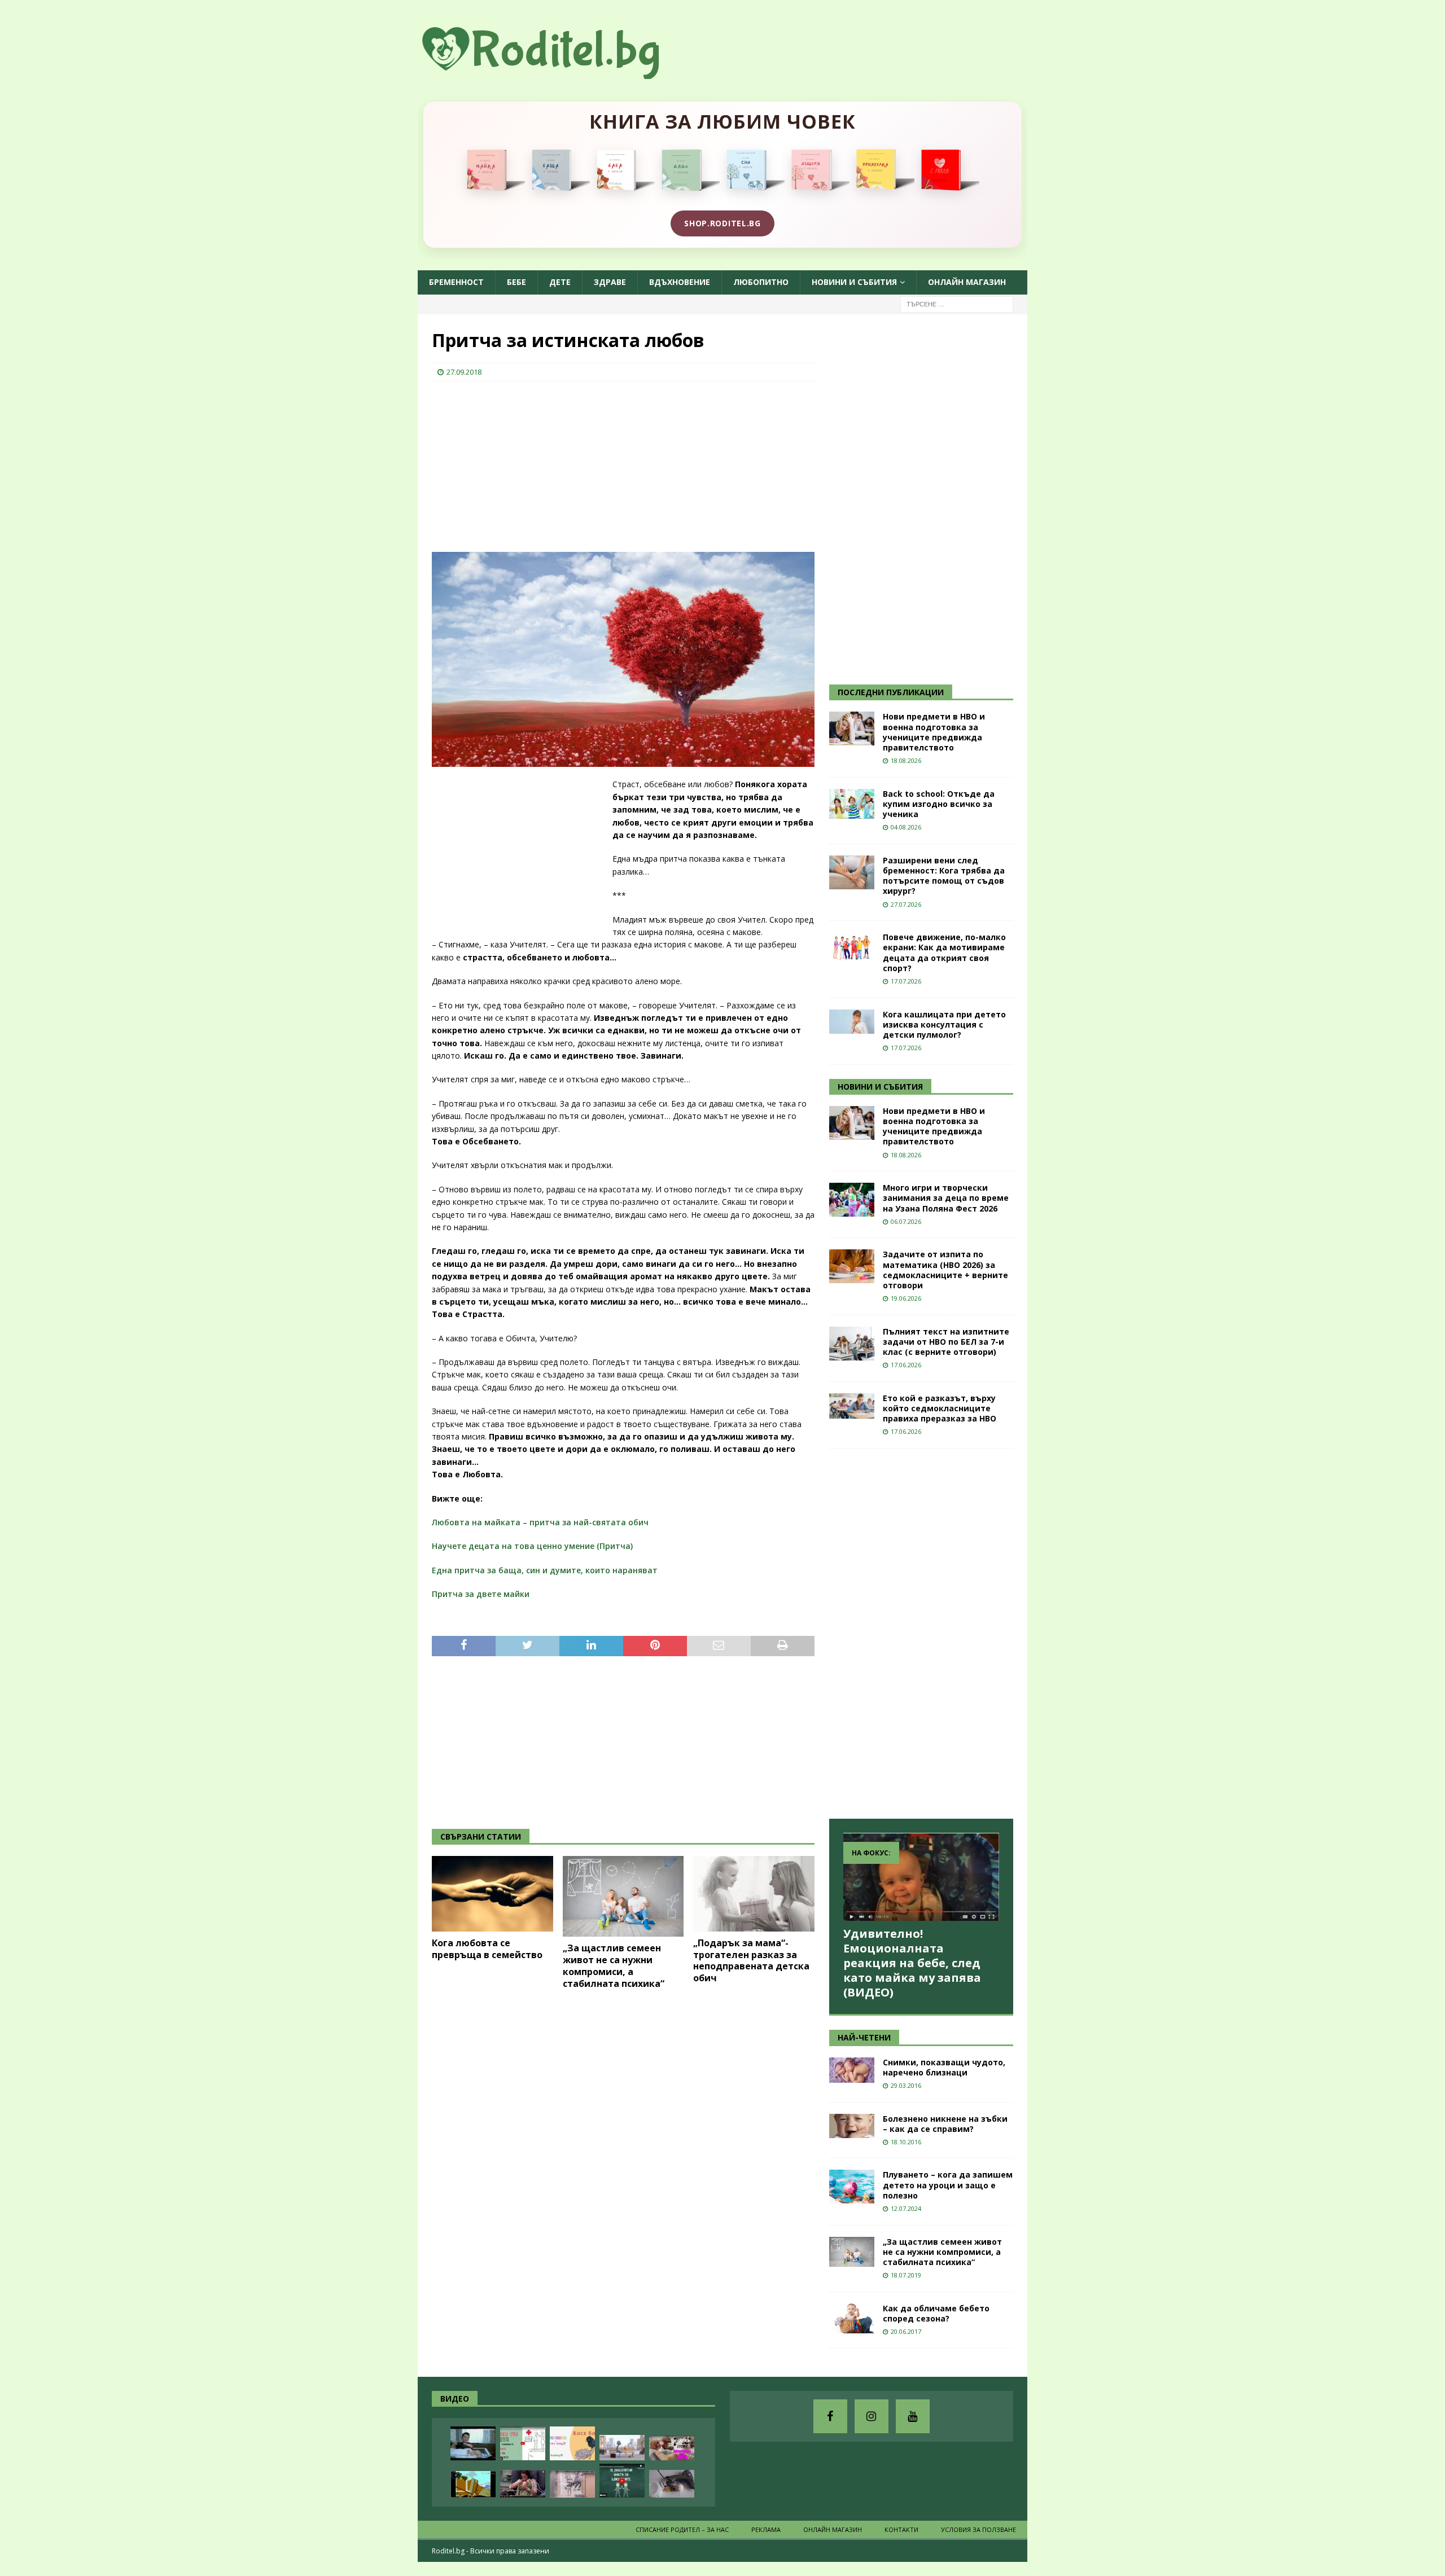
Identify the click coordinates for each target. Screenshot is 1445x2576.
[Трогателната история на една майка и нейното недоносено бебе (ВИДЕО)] (523, 2484)
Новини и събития (854, 282)
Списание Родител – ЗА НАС (682, 2529)
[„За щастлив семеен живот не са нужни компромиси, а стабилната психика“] (623, 1896)
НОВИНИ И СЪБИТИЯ (880, 1087)
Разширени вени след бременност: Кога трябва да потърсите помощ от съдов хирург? (944, 876)
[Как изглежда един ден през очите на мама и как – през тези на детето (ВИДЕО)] (572, 2484)
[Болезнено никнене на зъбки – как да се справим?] (852, 2126)
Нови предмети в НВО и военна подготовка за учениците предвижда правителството (934, 732)
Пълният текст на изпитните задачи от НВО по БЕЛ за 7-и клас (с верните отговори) (946, 1342)
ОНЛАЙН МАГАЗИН (967, 282)
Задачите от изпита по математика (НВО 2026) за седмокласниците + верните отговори (945, 1270)
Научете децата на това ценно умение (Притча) (532, 1546)
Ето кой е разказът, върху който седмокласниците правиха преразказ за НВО (940, 1408)
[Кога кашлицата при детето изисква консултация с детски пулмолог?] (852, 1022)
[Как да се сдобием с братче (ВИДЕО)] (473, 2443)
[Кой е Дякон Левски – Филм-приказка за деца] (473, 2484)
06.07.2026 (906, 1221)
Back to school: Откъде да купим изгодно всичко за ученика (939, 804)
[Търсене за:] (957, 303)
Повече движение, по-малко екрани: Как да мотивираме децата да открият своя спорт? (944, 953)
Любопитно (761, 282)
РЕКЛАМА (766, 2529)
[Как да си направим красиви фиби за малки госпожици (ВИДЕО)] (672, 2484)
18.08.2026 (906, 760)
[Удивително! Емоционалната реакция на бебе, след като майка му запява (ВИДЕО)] (921, 1877)
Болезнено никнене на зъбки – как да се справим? (945, 2124)
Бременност (456, 282)
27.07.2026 (906, 904)
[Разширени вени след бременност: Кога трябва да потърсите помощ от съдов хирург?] (852, 872)
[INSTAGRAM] (872, 2416)
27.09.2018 (464, 372)
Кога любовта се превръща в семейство (487, 1949)
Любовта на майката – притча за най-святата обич (540, 1522)
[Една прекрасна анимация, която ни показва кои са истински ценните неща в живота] (622, 2448)
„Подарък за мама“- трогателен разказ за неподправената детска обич (751, 1960)
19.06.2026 (906, 1298)
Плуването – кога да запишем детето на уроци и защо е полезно (948, 2185)
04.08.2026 (906, 827)
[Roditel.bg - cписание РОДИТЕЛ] (559, 73)
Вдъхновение (680, 282)
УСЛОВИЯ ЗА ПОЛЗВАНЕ (978, 2529)
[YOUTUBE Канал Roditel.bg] (913, 2416)
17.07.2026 (906, 981)
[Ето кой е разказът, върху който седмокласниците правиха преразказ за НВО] (852, 1406)
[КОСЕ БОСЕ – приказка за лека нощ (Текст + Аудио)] (572, 2443)
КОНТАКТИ (901, 2529)
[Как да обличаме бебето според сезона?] (852, 2318)
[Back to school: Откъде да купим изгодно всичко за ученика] (852, 804)
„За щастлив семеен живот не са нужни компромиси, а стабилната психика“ (614, 1965)
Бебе (516, 282)
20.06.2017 (906, 2331)
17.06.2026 (906, 1365)
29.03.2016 (906, 2085)
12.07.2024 (906, 2208)
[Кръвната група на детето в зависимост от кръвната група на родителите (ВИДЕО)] (523, 2443)
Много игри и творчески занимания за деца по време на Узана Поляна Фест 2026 (946, 1198)
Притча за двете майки (481, 1594)
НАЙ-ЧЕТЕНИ (864, 2037)
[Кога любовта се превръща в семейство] (492, 1894)
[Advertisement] (516, 463)
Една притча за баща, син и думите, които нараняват (545, 1570)
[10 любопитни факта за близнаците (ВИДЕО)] (622, 2481)
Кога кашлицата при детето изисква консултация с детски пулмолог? (944, 1024)
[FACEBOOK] (830, 2416)
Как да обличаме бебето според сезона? (936, 2313)
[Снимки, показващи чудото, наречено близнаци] (852, 2070)
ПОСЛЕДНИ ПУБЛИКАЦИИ (891, 692)
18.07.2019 (906, 2275)
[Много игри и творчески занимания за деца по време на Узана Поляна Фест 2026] (852, 1200)
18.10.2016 (906, 2142)
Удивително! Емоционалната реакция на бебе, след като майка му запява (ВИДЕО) (912, 1963)
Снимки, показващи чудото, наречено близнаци (944, 2067)
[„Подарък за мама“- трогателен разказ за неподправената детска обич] (754, 1894)
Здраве (610, 282)
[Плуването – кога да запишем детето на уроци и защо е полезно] (852, 2187)
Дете (560, 282)
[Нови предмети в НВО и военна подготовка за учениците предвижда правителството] (852, 729)
